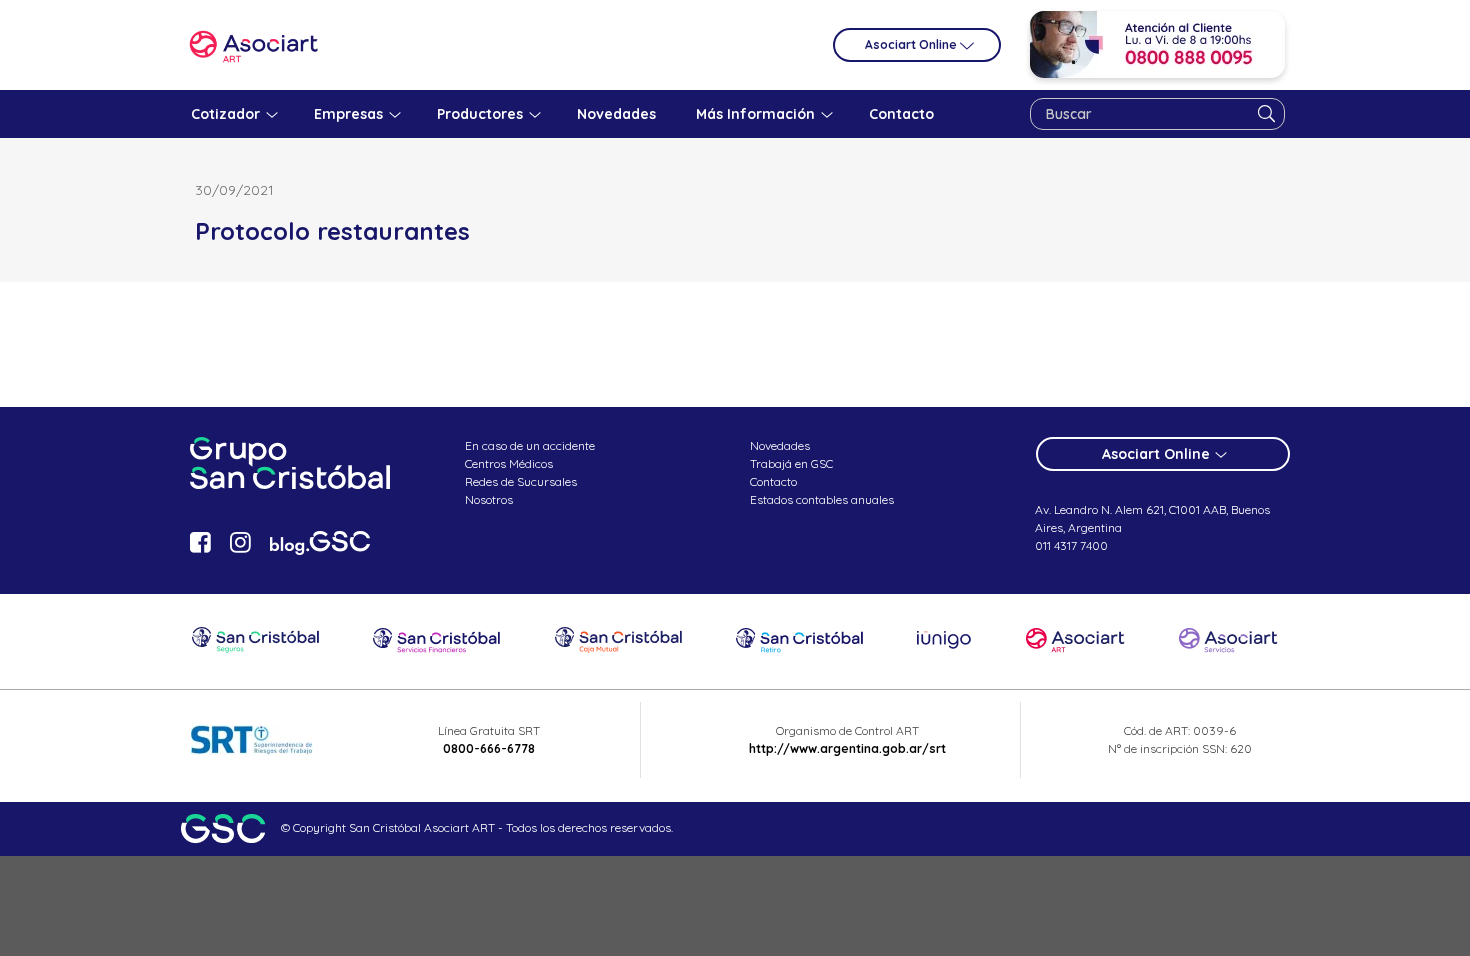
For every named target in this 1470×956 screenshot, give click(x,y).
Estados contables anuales (822, 499)
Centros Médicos (509, 463)
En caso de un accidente (530, 445)
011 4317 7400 (1071, 545)
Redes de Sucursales (521, 481)
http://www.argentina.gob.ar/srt (847, 748)
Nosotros (489, 499)
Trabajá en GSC (791, 463)
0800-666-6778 (489, 748)
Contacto (773, 481)
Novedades (780, 445)
